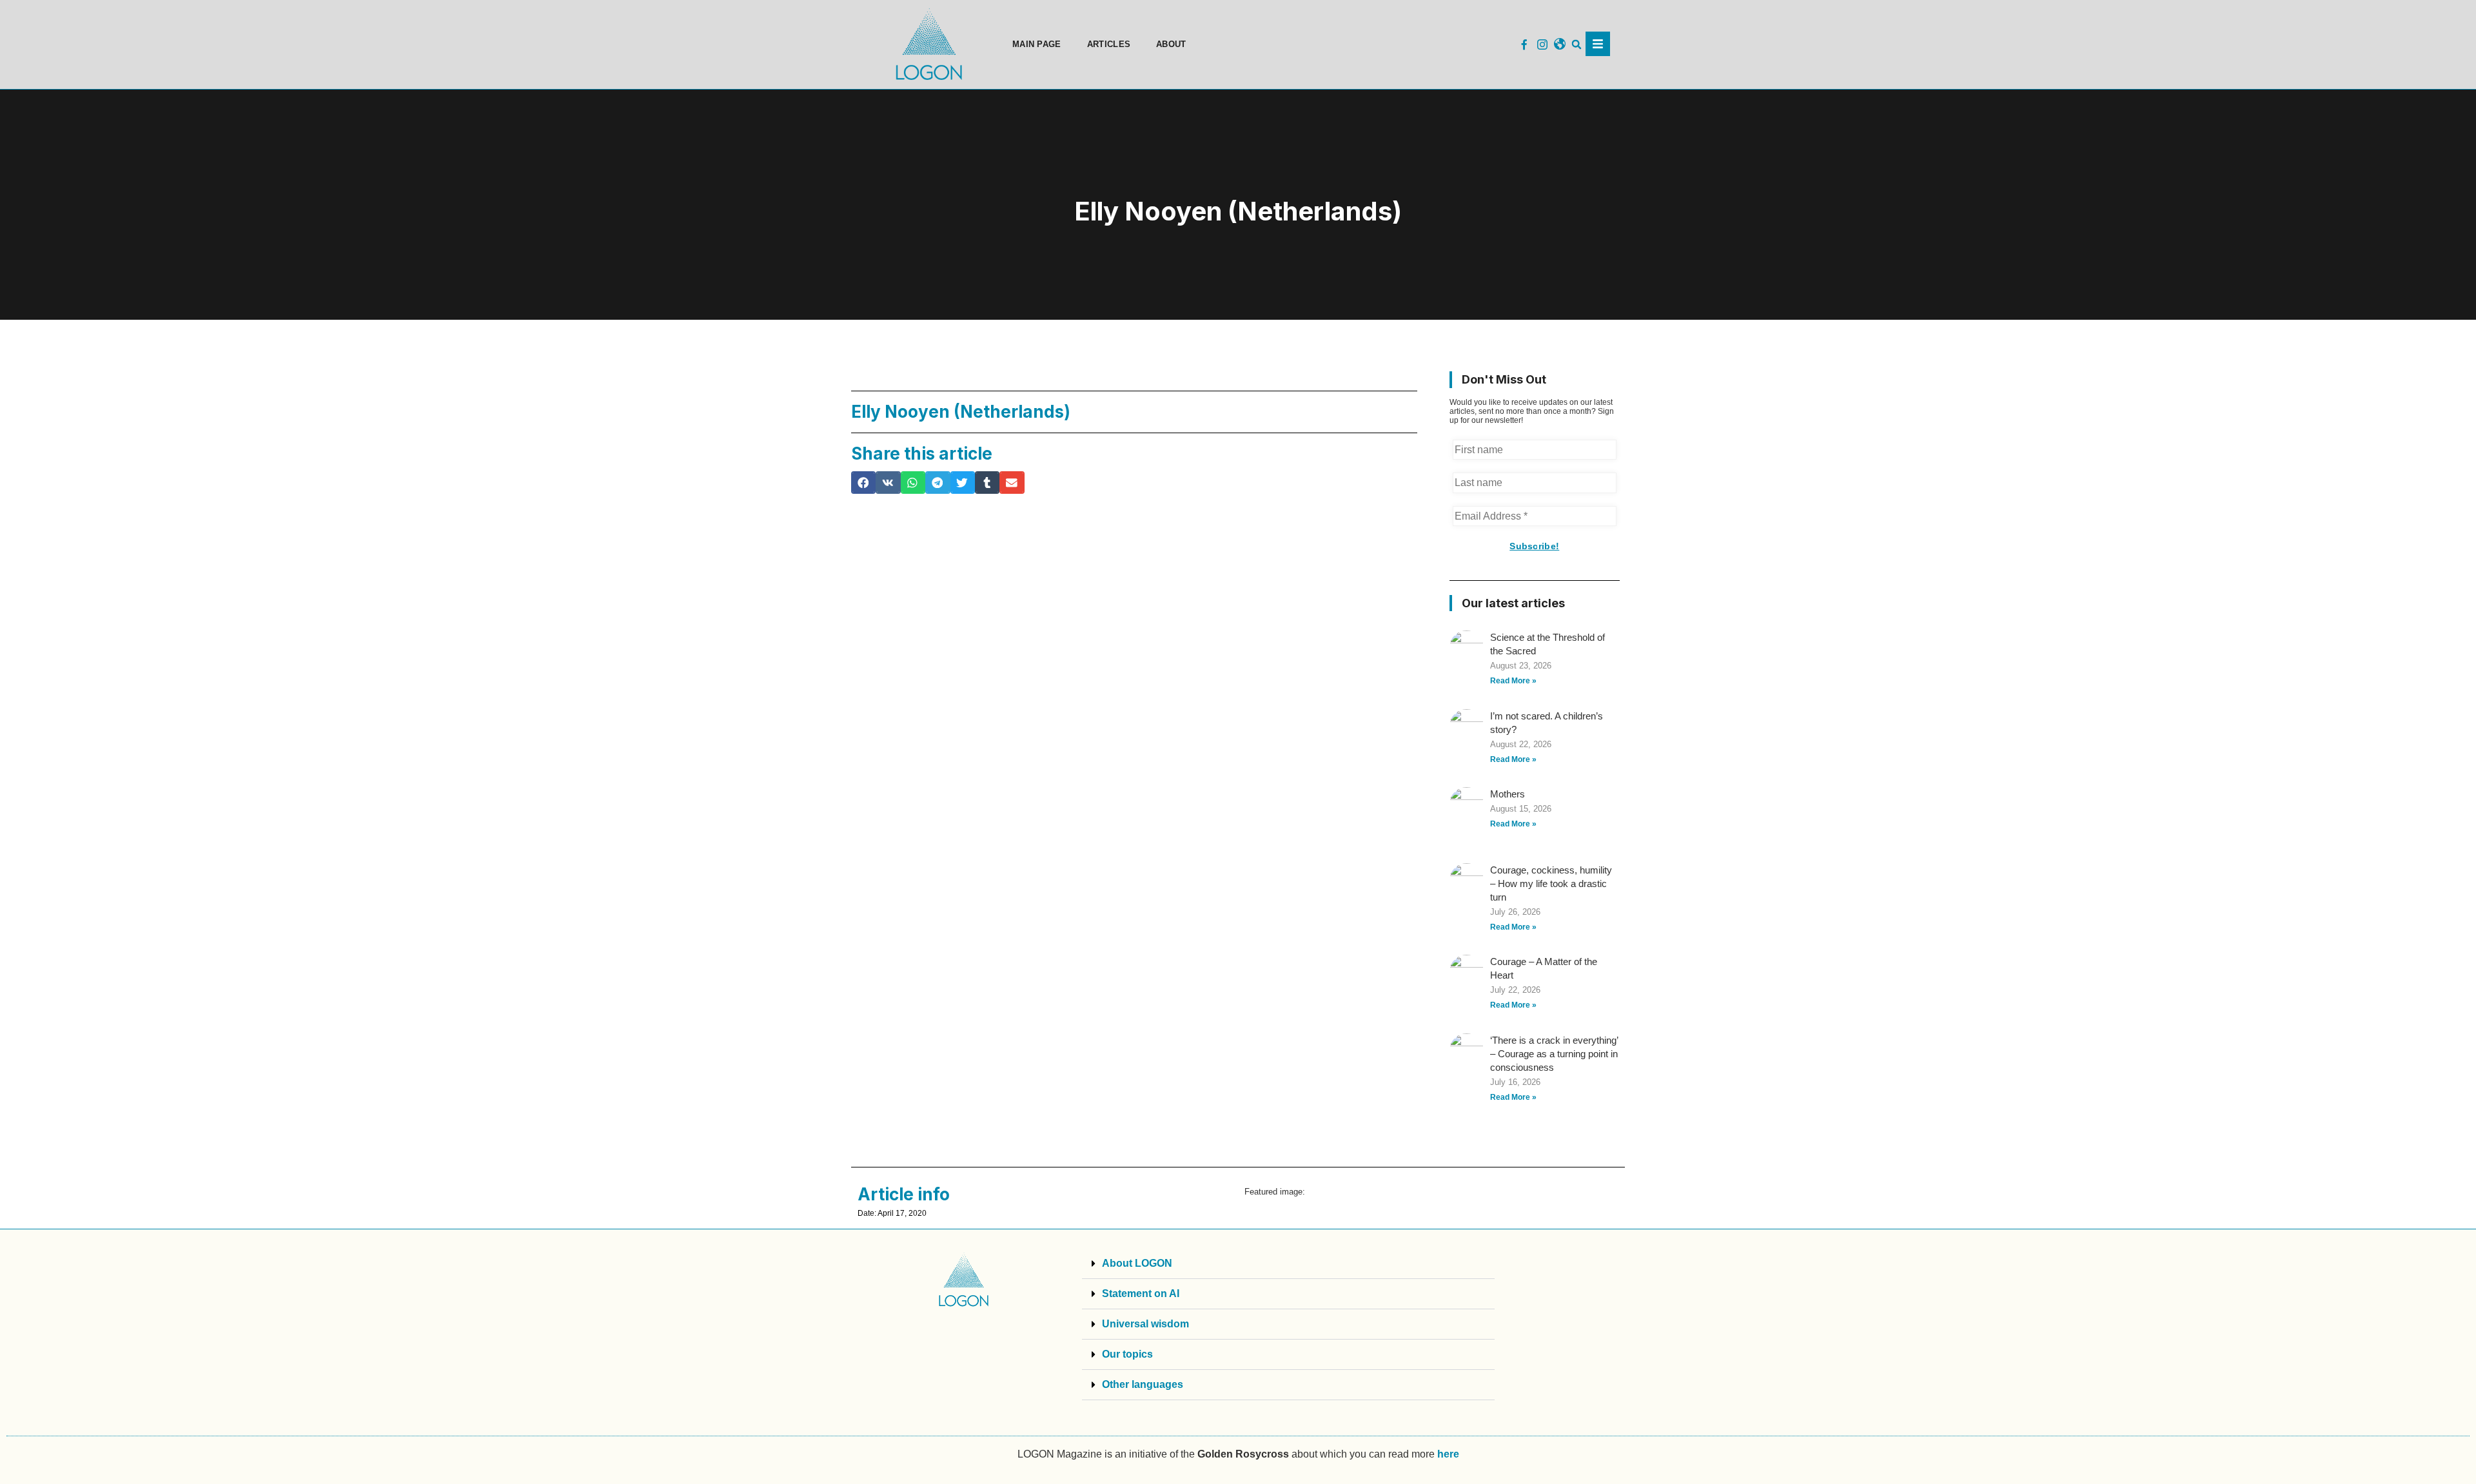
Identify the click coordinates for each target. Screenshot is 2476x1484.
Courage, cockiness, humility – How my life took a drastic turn (1551, 884)
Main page (1037, 44)
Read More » (1513, 681)
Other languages (1143, 1384)
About (1171, 44)
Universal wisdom (1145, 1324)
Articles (1109, 44)
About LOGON (1137, 1263)
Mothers (1508, 794)
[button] (1577, 45)
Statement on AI (1141, 1294)
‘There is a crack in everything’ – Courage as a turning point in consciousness (1554, 1054)
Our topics (1127, 1354)
